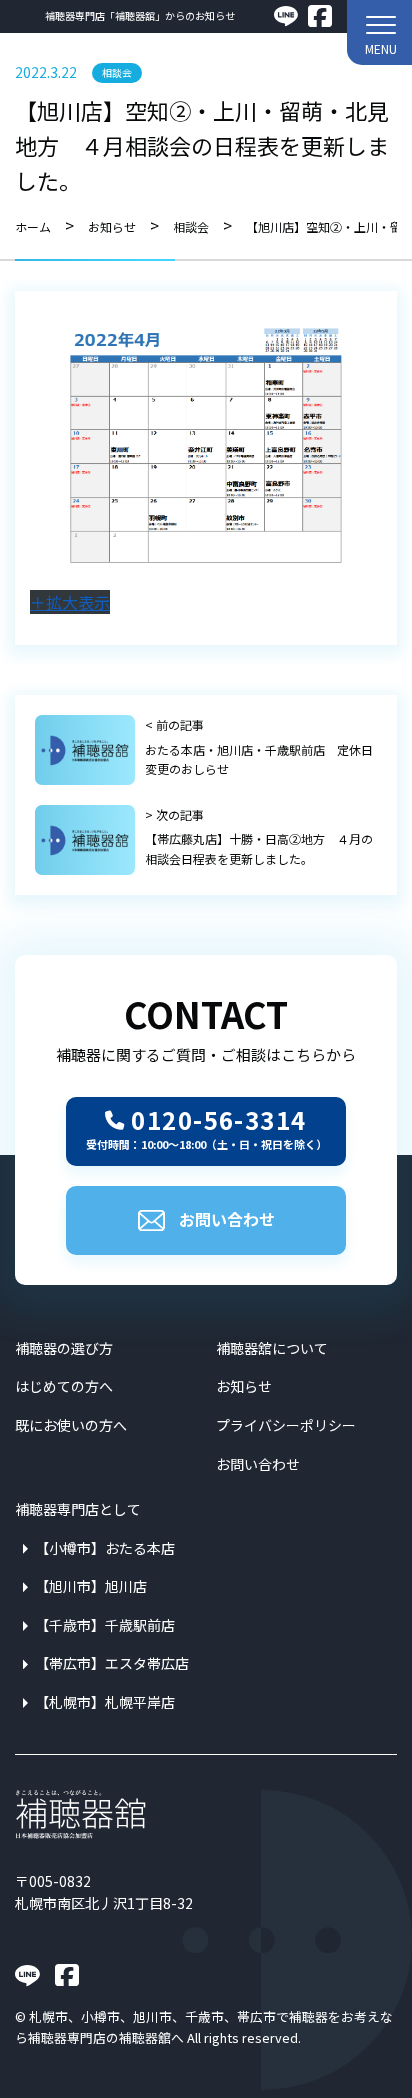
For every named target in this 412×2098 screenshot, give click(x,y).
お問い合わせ (227, 1219)
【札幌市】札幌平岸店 (105, 1702)
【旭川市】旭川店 (91, 1586)
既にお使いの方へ (71, 1425)
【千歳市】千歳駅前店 (105, 1625)
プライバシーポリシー (286, 1425)
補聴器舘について (272, 1348)
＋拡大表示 (70, 602)
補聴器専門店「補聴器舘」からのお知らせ (140, 15)
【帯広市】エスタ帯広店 (112, 1663)
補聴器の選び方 (64, 1348)
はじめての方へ (64, 1386)
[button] (379, 32)
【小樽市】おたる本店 (105, 1548)
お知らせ (244, 1386)
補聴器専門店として (78, 1509)
